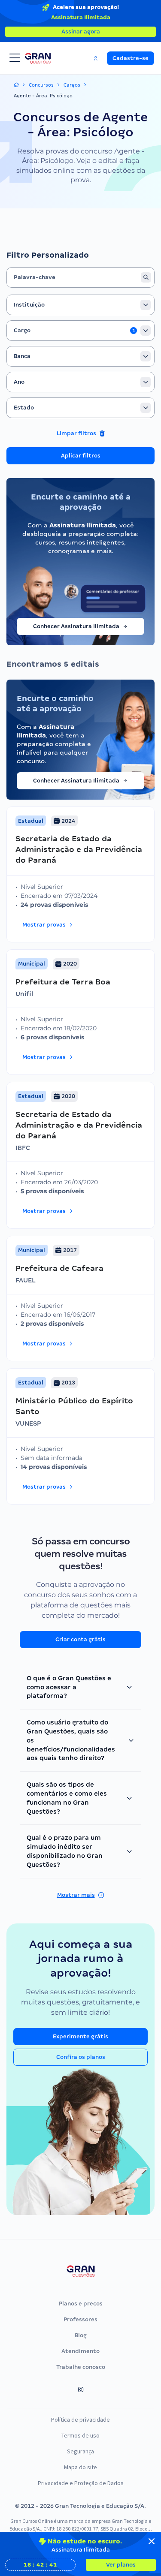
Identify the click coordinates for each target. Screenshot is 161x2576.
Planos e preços (81, 2304)
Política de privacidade (80, 2420)
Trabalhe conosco (81, 2367)
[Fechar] (152, 2541)
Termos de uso (80, 2435)
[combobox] (80, 305)
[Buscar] (146, 277)
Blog (81, 2335)
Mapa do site (80, 2467)
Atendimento (80, 2351)
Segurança (80, 2451)
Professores (80, 2319)
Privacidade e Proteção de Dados (81, 2483)
